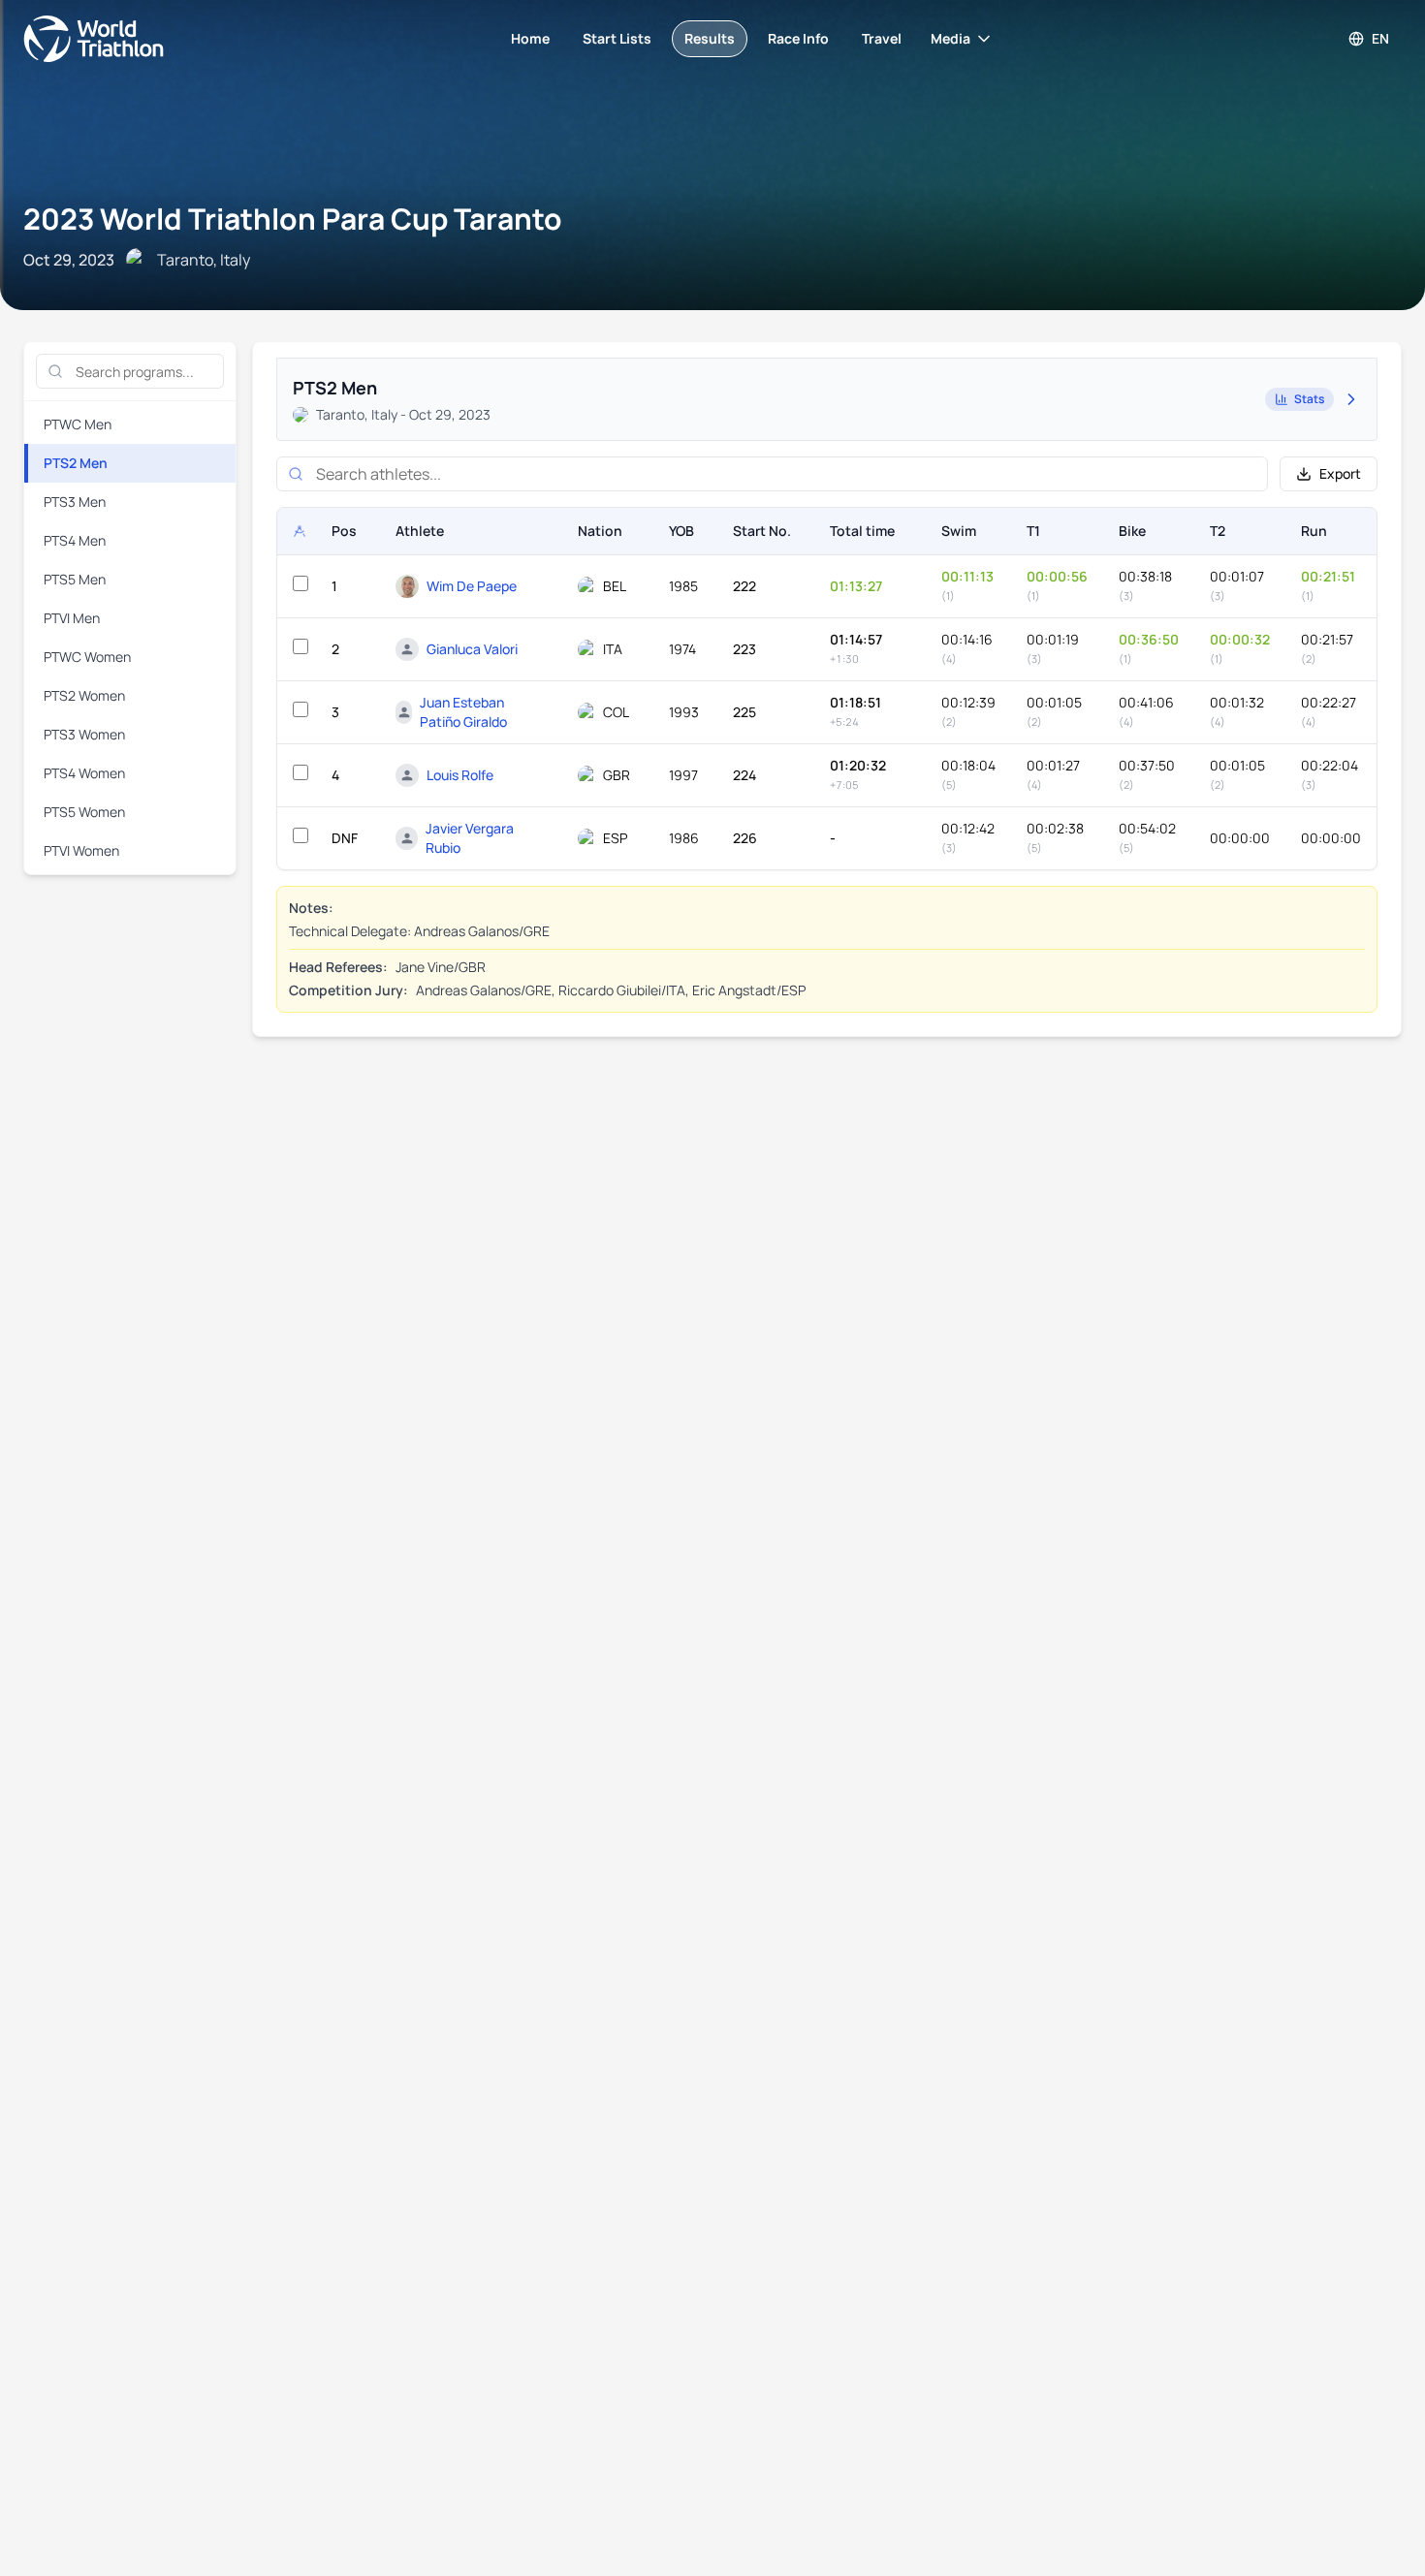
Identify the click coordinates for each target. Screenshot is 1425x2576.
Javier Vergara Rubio (470, 838)
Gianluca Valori (472, 649)
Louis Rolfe (460, 775)
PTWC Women (87, 657)
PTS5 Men (75, 579)
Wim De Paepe (472, 586)
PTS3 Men (75, 502)
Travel (882, 38)
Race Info (798, 38)
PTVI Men (72, 618)
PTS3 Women (84, 734)
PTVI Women (81, 850)
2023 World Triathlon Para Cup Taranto (293, 219)
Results (710, 38)
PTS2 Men (76, 463)
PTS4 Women (84, 773)
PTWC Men (78, 424)
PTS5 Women (84, 812)
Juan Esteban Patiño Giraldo (463, 712)
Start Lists (617, 38)
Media (950, 38)
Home (530, 38)
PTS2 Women (84, 695)
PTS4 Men (75, 540)
